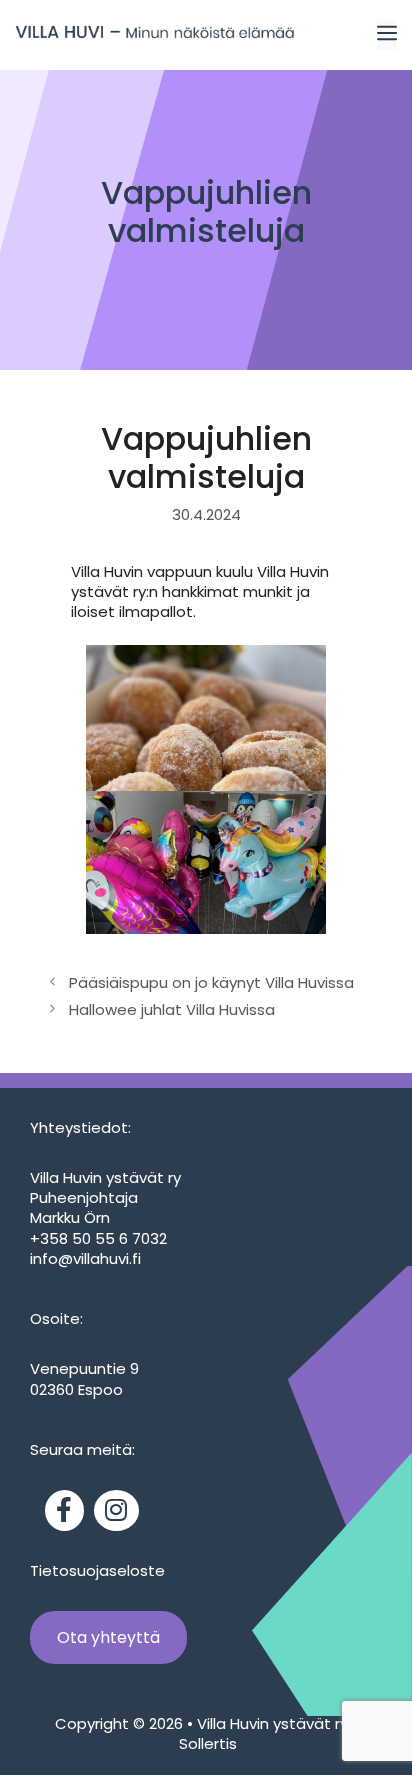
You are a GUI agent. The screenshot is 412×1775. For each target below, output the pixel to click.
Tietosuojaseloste (97, 1570)
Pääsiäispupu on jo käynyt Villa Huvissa (211, 982)
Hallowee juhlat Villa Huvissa (172, 1009)
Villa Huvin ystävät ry (274, 1723)
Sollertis (206, 1743)
